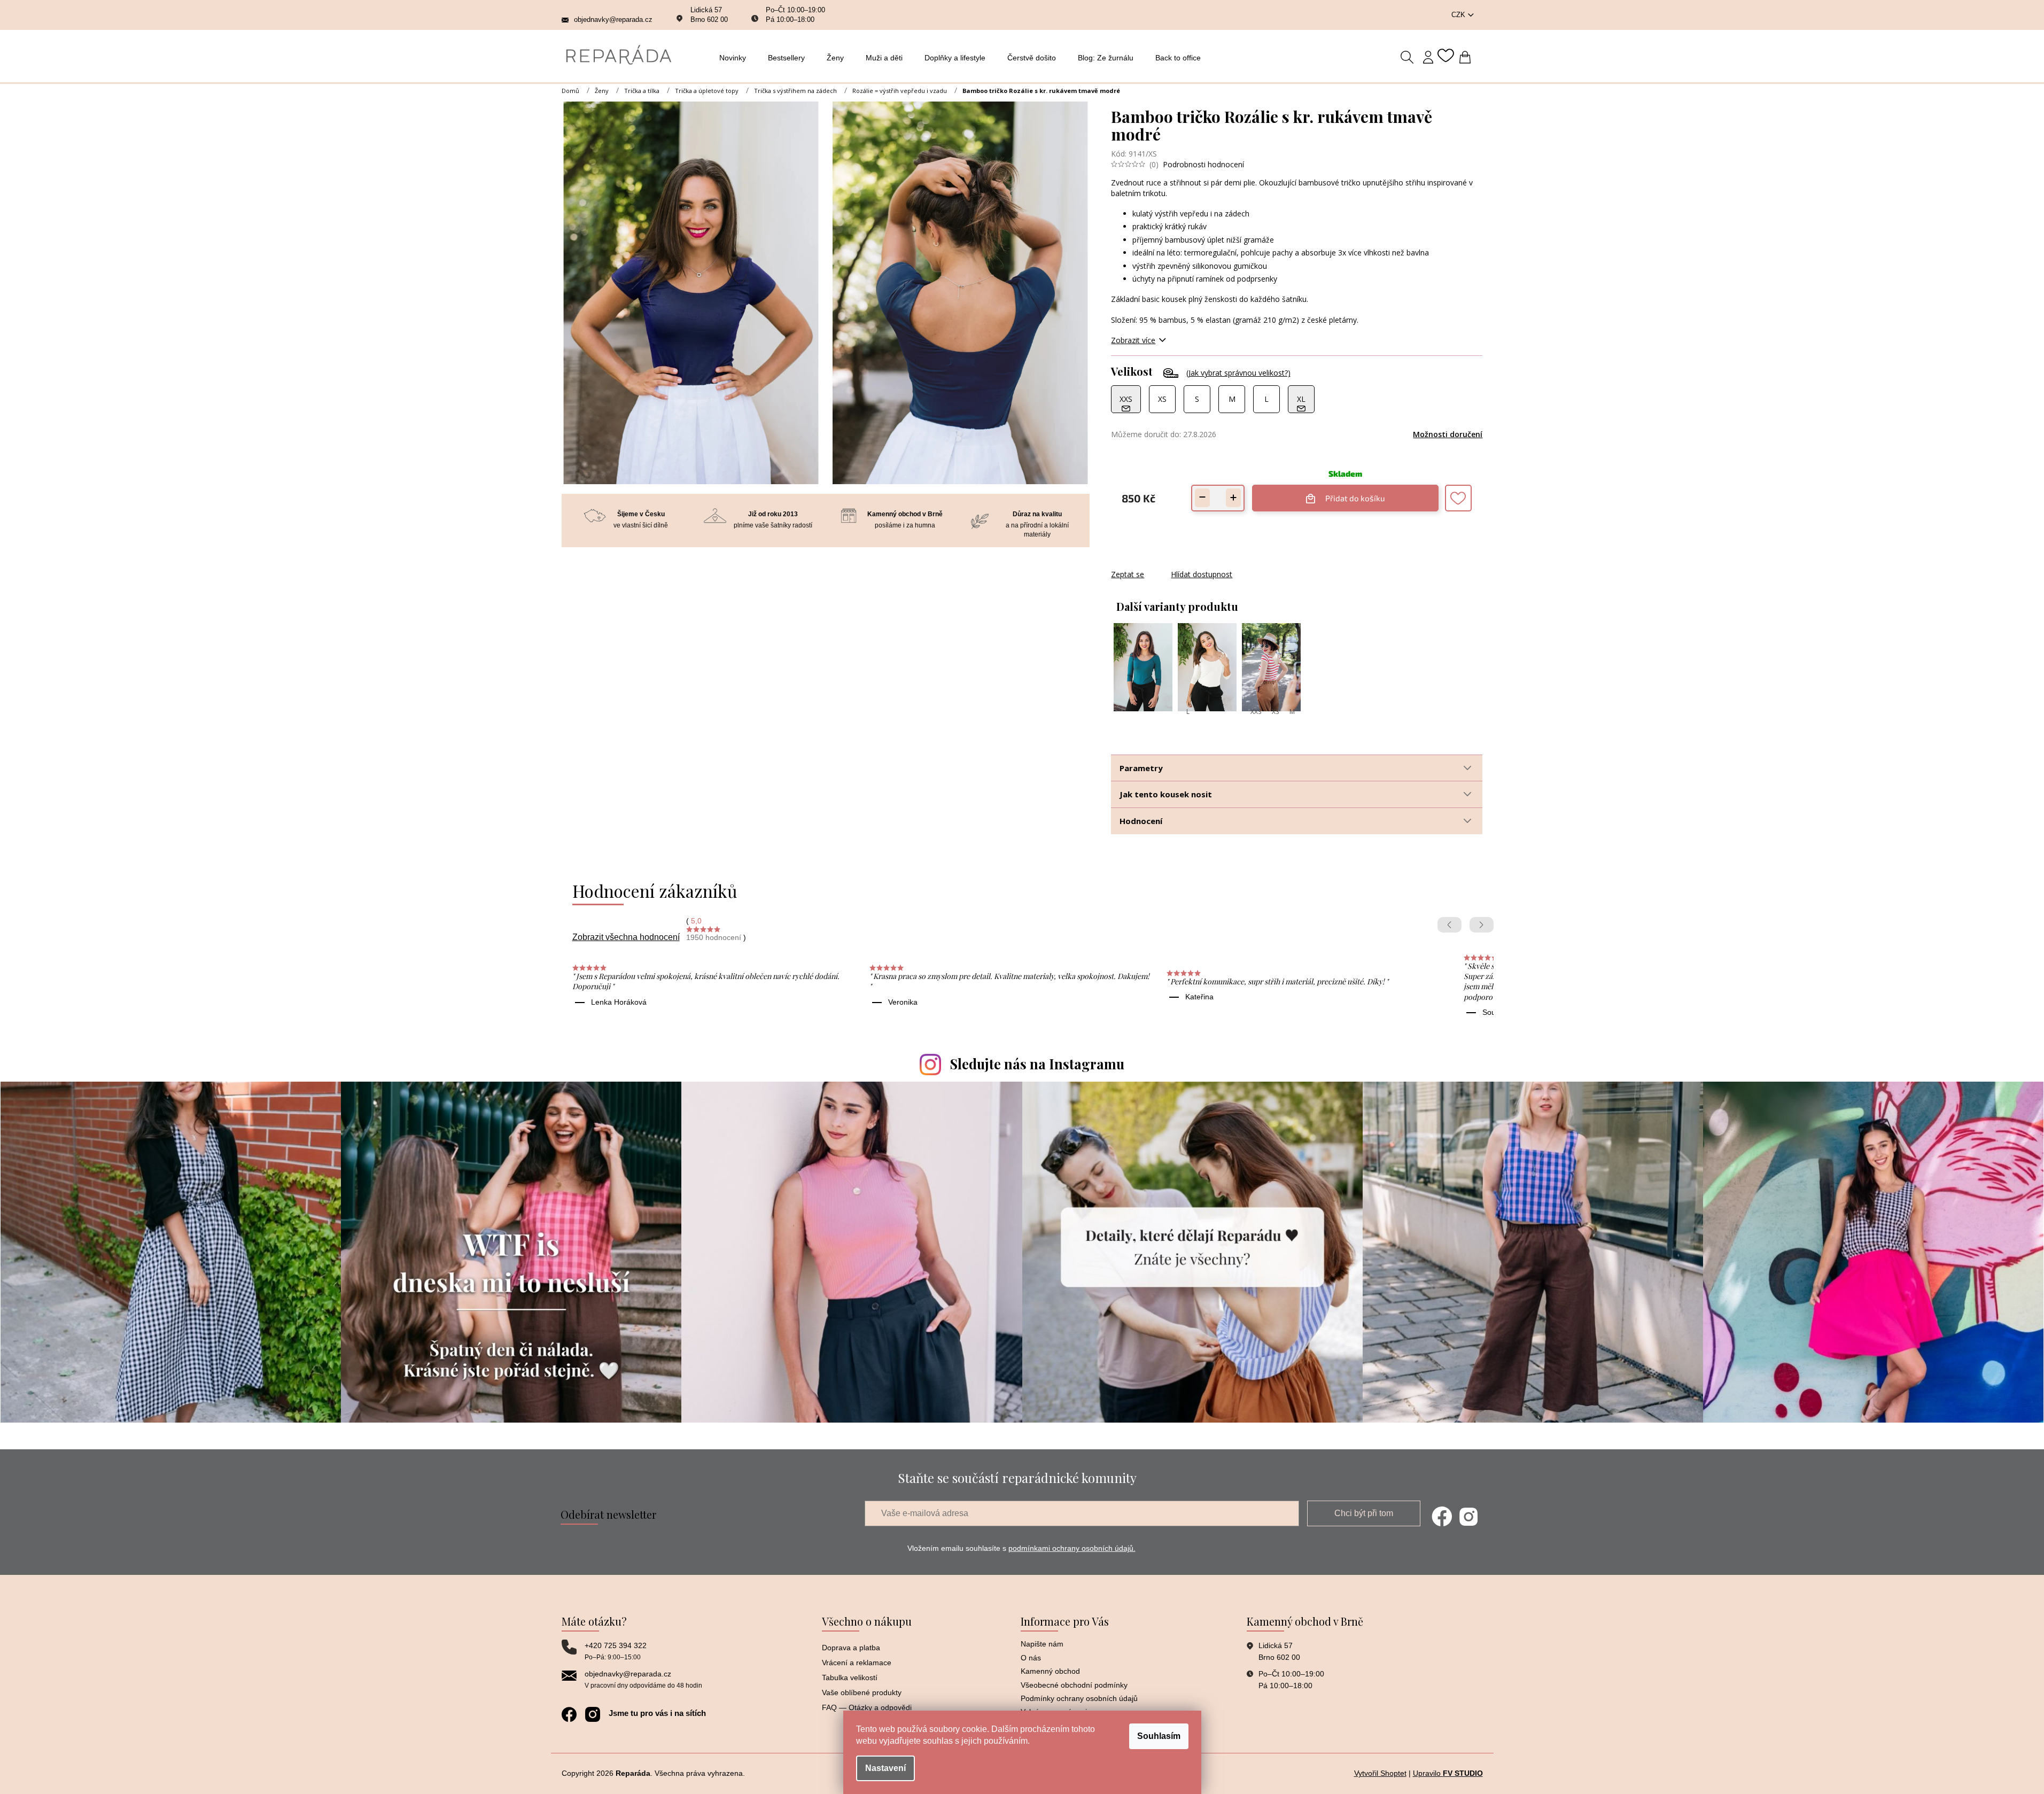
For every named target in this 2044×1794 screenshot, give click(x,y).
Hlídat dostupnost (1202, 574)
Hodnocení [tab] (1141, 821)
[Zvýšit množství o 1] (1233, 498)
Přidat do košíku (1355, 494)
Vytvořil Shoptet (1380, 1773)
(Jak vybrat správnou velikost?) (1238, 373)
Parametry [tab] (1141, 768)
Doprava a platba (851, 1648)
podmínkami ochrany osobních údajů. (1072, 1548)
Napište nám (1042, 1644)
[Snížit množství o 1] (1202, 498)
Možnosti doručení (1448, 434)
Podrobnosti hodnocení (1203, 164)
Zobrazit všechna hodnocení (626, 937)
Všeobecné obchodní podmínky (1074, 1685)
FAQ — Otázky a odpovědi (867, 1707)
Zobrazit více (1133, 340)
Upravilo (1448, 1773)
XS (1275, 712)
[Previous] (1450, 925)
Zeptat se (1128, 574)
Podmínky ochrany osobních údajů (1079, 1698)
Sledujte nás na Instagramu (1037, 1064)
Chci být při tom (1364, 1513)
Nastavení (885, 1768)
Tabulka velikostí (850, 1677)
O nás (1031, 1658)
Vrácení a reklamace (857, 1663)
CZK (1459, 15)
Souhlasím (1159, 1736)
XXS (1256, 712)
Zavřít (1169, 564)
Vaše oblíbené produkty (862, 1692)
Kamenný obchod (1050, 1671)
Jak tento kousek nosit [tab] (1166, 794)
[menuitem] (736, 58)
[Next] (1482, 925)
